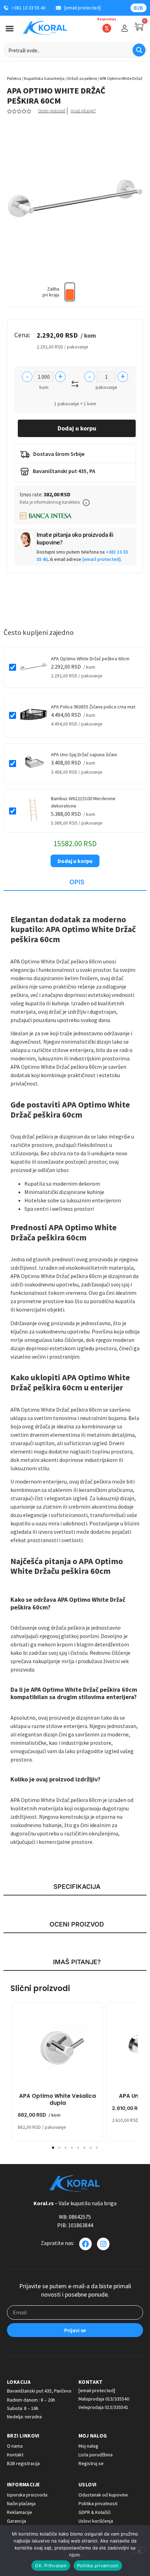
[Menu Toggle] (10, 28)
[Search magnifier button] (139, 50)
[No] (139, 2550)
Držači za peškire (82, 78)
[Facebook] (85, 2244)
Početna (14, 78)
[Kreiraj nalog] (125, 28)
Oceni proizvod (52, 111)
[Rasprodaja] (107, 28)
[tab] (75, 883)
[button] (86, 503)
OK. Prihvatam (51, 2566)
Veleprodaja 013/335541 (103, 2407)
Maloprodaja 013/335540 (104, 2399)
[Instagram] (103, 2244)
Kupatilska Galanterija (44, 78)
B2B (138, 8)
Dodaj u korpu (77, 428)
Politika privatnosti (98, 2566)
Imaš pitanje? (83, 111)
